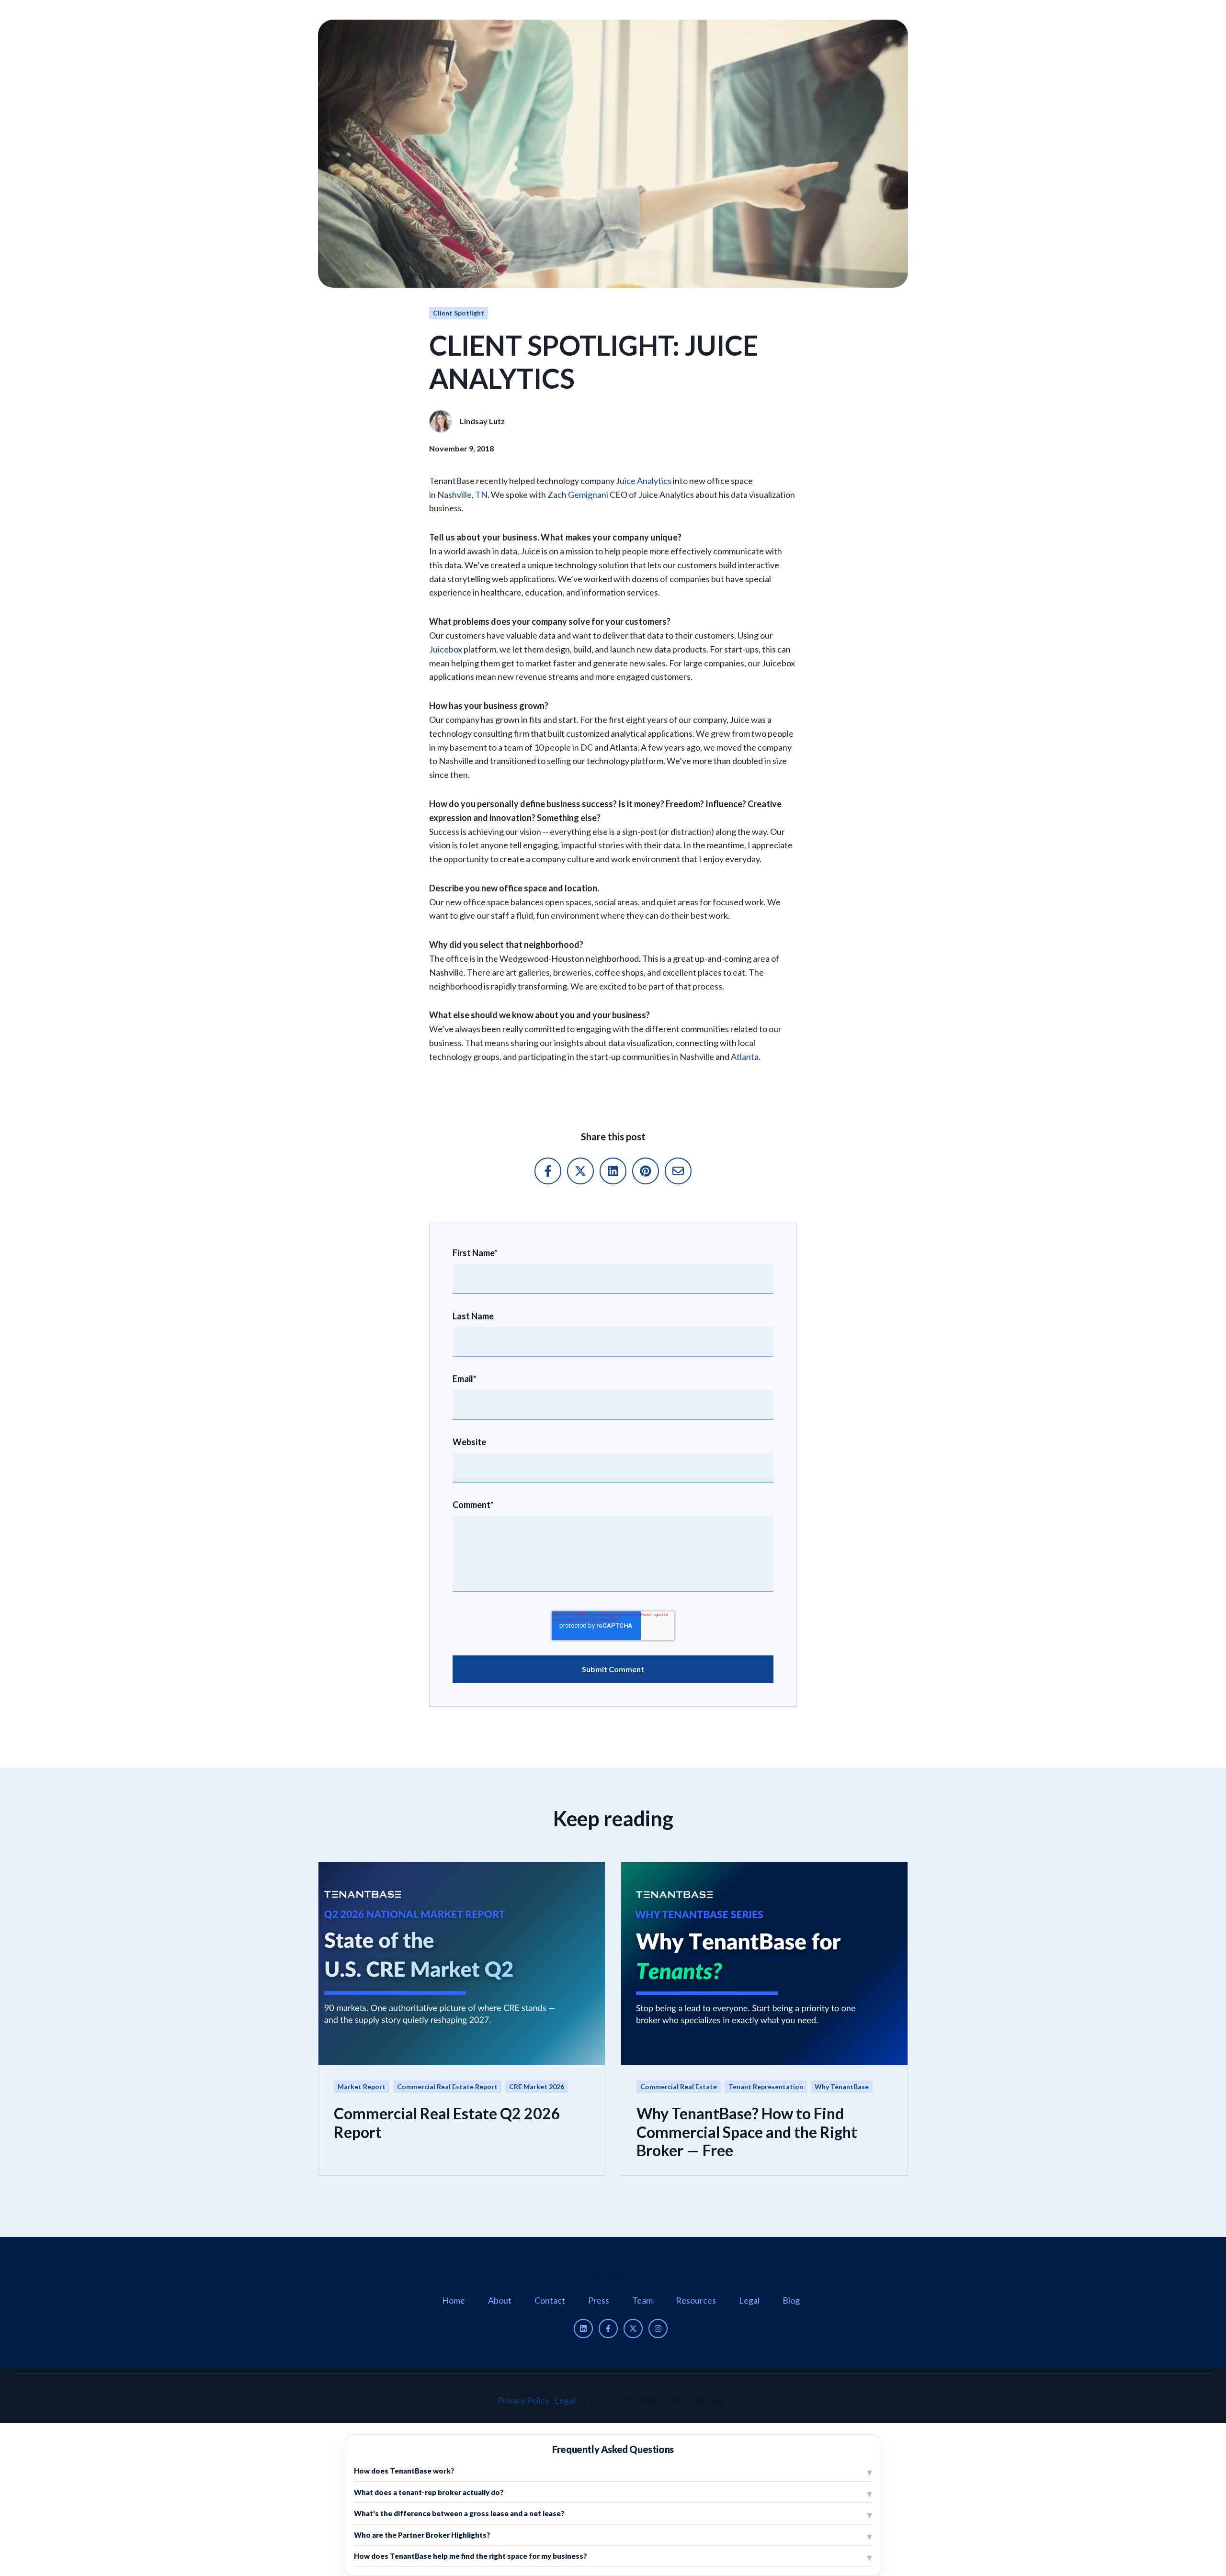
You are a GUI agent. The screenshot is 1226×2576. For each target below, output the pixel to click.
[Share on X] (580, 1171)
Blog (791, 2300)
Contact (550, 2300)
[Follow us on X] (633, 2329)
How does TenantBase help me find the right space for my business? (471, 2556)
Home (454, 2300)
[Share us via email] (678, 1171)
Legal (749, 2300)
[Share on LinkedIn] (613, 1171)
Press (599, 2300)
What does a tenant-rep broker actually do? (429, 2492)
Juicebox (446, 649)
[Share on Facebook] (548, 1171)
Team (642, 2300)
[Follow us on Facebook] (608, 2329)
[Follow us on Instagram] (658, 2329)
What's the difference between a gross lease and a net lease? (459, 2513)
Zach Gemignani (578, 495)
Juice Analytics (644, 481)
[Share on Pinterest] (646, 1171)
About (500, 2300)
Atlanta (745, 1057)
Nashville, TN (462, 495)
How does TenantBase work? (404, 2471)
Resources (696, 2300)
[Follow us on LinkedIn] (583, 2329)
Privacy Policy (523, 2400)
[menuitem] (454, 2300)
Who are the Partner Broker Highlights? (422, 2535)
